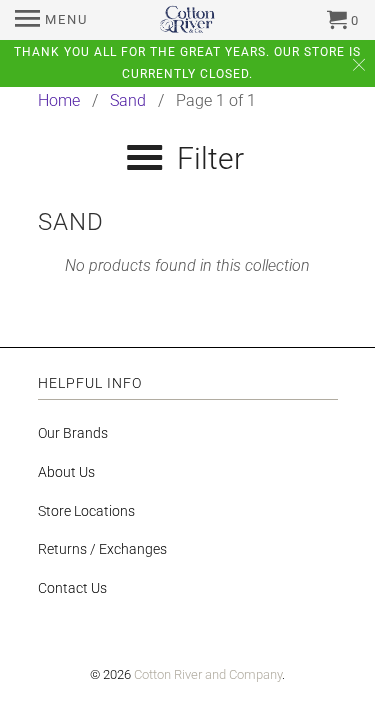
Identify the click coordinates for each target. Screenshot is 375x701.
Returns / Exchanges (102, 549)
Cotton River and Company (208, 674)
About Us (66, 472)
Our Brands (73, 433)
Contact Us (72, 588)
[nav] (51, 20)
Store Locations (86, 511)
